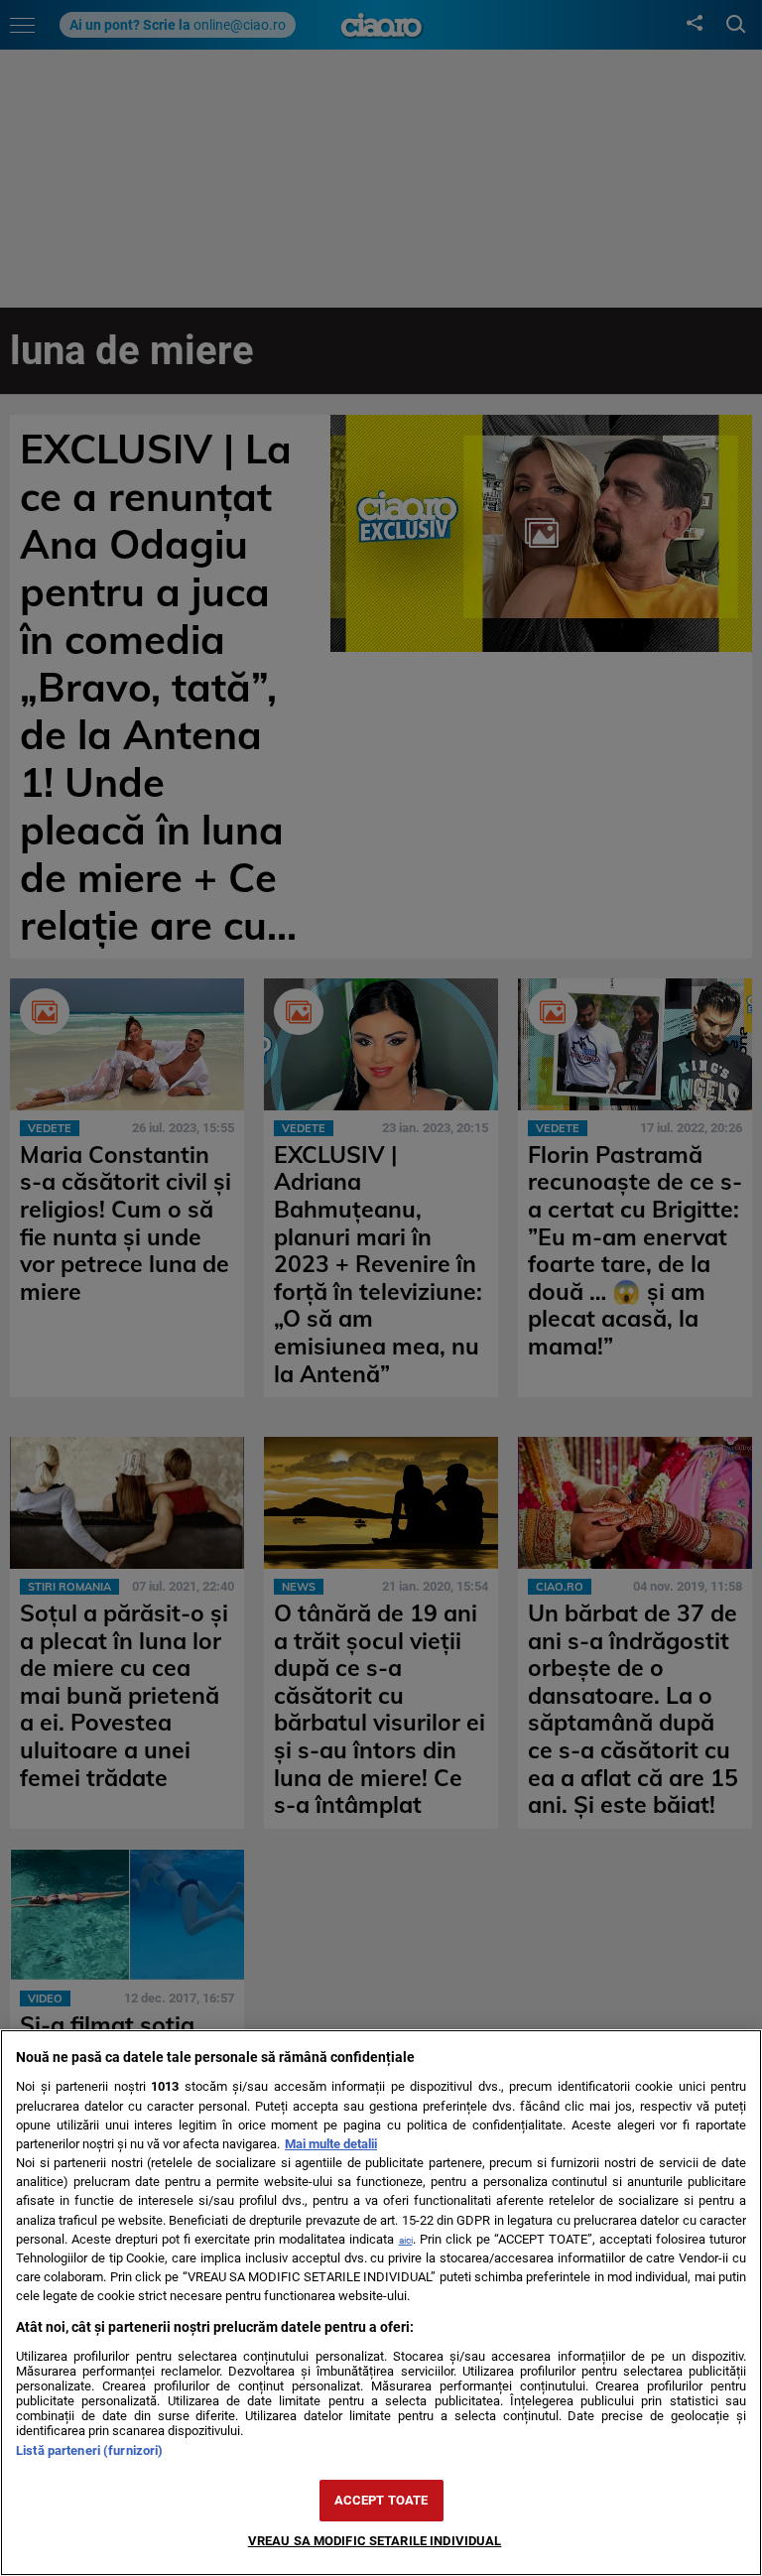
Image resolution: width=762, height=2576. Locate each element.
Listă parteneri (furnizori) (89, 2450)
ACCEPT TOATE (381, 2500)
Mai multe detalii (331, 2144)
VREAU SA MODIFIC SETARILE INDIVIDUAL (375, 2541)
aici (406, 2240)
